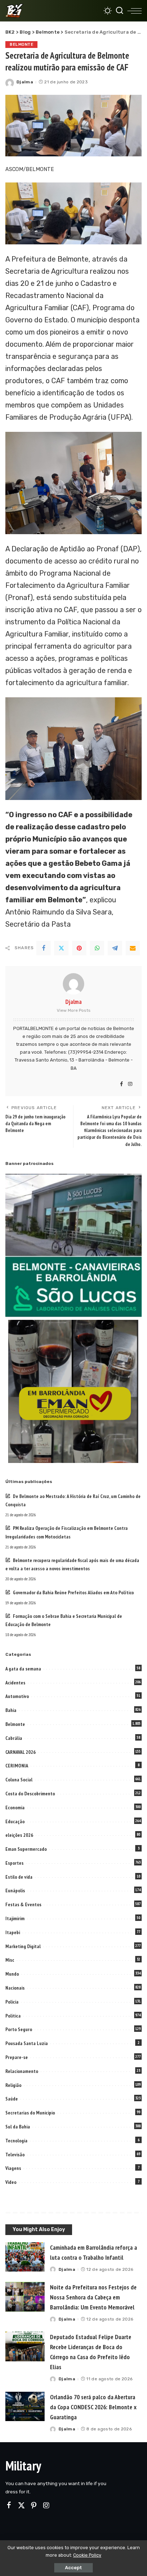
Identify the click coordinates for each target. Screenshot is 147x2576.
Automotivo (17, 1696)
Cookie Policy (87, 2555)
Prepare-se (17, 2057)
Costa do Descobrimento (30, 1794)
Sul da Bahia (18, 2127)
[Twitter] (61, 948)
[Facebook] (44, 948)
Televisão (15, 2155)
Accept (73, 2568)
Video (11, 2182)
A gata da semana (23, 1669)
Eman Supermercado (26, 1849)
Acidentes (15, 1683)
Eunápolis (15, 1890)
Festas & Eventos (23, 1904)
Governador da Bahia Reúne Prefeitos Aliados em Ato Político (73, 1592)
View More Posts (74, 1010)
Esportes (14, 1863)
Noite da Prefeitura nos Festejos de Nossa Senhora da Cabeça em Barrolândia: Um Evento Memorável (93, 2297)
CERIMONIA (17, 1766)
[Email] (133, 948)
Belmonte (21, 44)
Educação (15, 1821)
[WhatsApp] (97, 948)
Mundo (12, 1974)
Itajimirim (15, 1918)
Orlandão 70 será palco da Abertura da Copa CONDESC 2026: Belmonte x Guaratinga (93, 2407)
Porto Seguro (19, 2029)
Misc (10, 1960)
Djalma (25, 82)
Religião (13, 2085)
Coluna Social (19, 1780)
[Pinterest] (79, 948)
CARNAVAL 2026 (21, 1752)
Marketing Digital (23, 1946)
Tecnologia (16, 2141)
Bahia (11, 1710)
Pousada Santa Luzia (27, 2043)
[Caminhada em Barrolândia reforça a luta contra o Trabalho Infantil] (25, 2257)
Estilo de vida (19, 1877)
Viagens (13, 2168)
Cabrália (14, 1738)
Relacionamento (22, 2071)
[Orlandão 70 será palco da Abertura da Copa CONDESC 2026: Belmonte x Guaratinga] (25, 2407)
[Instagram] (130, 1084)
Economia (15, 1807)
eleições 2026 (19, 1835)
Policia (12, 2002)
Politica (13, 2016)
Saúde (12, 2099)
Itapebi (13, 1932)
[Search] (120, 11)
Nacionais (15, 1988)
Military (23, 2466)
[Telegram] (115, 948)
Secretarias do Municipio (30, 2113)
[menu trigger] (135, 11)
